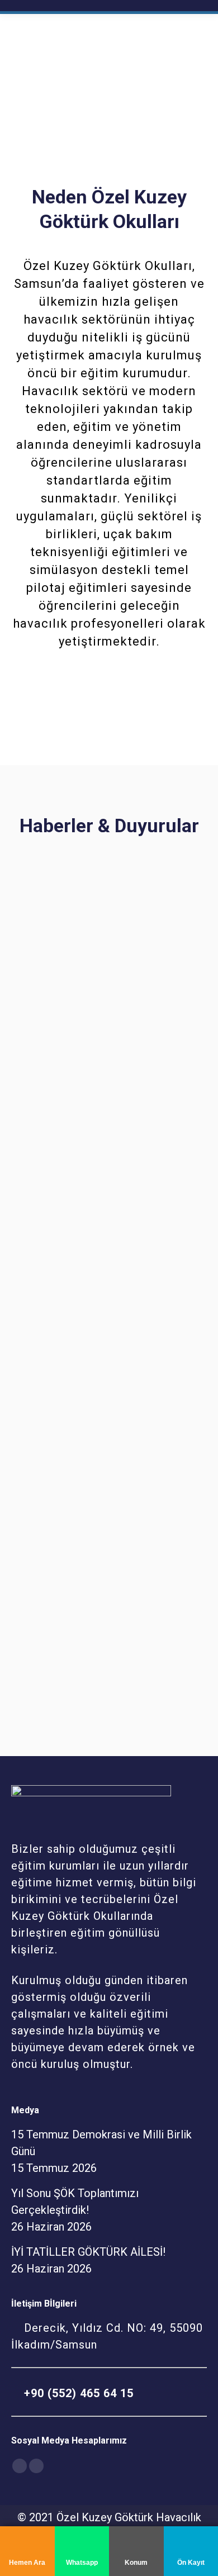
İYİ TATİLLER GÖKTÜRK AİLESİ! (97, 1589)
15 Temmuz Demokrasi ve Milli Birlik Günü (109, 1014)
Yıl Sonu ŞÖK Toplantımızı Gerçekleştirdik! (82, 1289)
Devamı (37, 1112)
